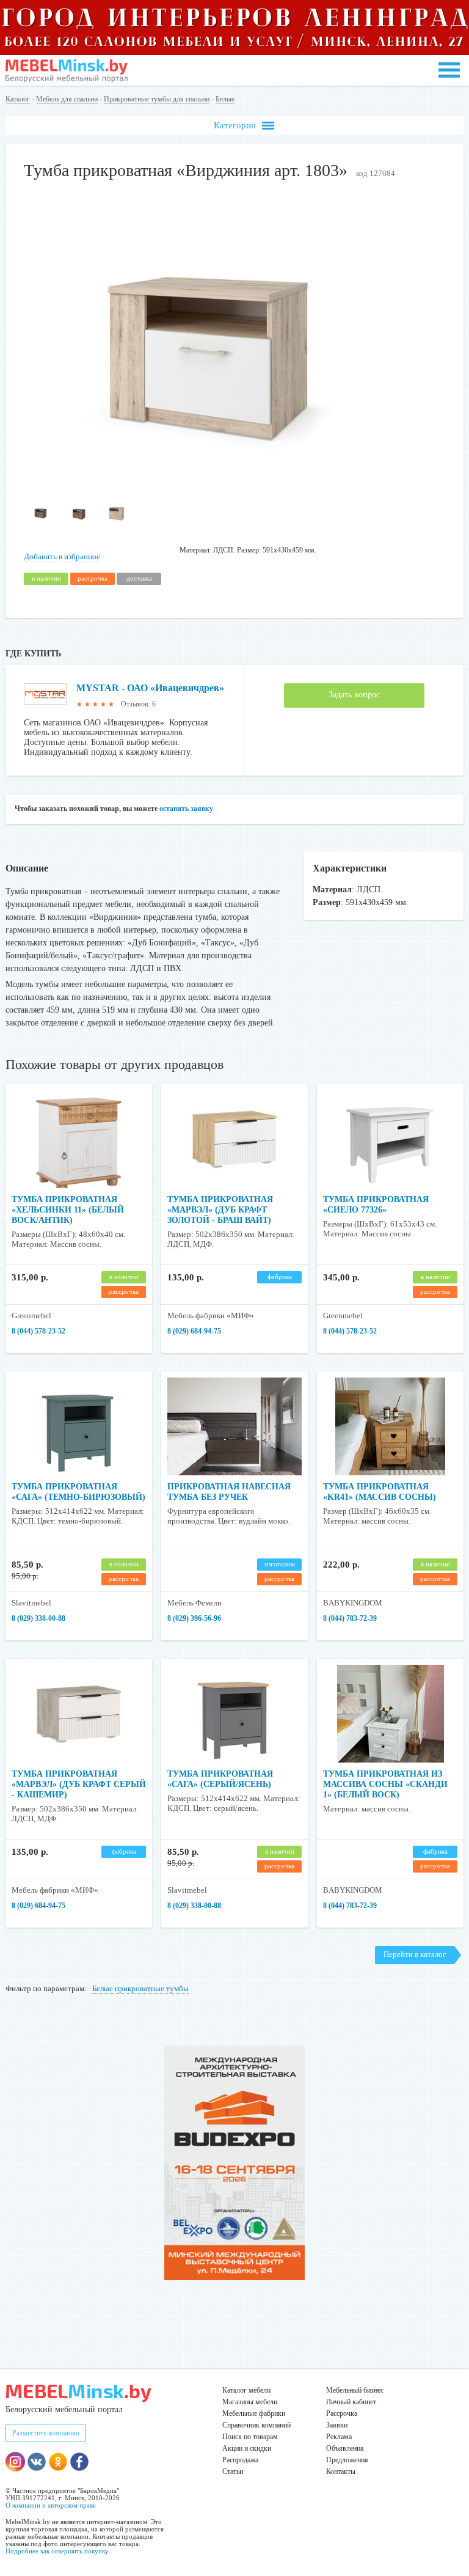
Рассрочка (342, 2413)
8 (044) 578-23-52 (38, 1331)
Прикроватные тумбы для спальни (157, 99)
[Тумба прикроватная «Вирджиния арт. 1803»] (201, 484)
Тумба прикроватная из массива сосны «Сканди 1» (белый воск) (385, 1784)
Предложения (347, 2460)
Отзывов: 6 (138, 704)
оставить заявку (186, 809)
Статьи (233, 2471)
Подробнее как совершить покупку (57, 2551)
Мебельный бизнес (355, 2390)
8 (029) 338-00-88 (38, 1618)
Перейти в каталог (415, 1954)
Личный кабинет (351, 2402)
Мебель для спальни (67, 99)
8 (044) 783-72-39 (350, 1618)
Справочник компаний (256, 2425)
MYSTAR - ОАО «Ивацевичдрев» (150, 688)
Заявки (337, 2425)
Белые (225, 99)
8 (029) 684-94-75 (194, 1331)
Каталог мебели (246, 2390)
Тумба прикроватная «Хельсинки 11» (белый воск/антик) (68, 1210)
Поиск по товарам (250, 2437)
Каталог (18, 99)
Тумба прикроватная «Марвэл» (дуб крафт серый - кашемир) (79, 1784)
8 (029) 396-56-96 (194, 1618)
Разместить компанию (46, 2433)
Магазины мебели (250, 2402)
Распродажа (240, 2460)
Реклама (339, 2437)
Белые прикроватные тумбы (140, 1988)
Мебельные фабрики (254, 2413)
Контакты (341, 2471)
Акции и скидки (247, 2448)
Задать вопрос (354, 695)
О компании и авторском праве (51, 2505)
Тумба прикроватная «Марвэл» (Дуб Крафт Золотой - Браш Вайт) (220, 1210)
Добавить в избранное (62, 556)
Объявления (345, 2448)
